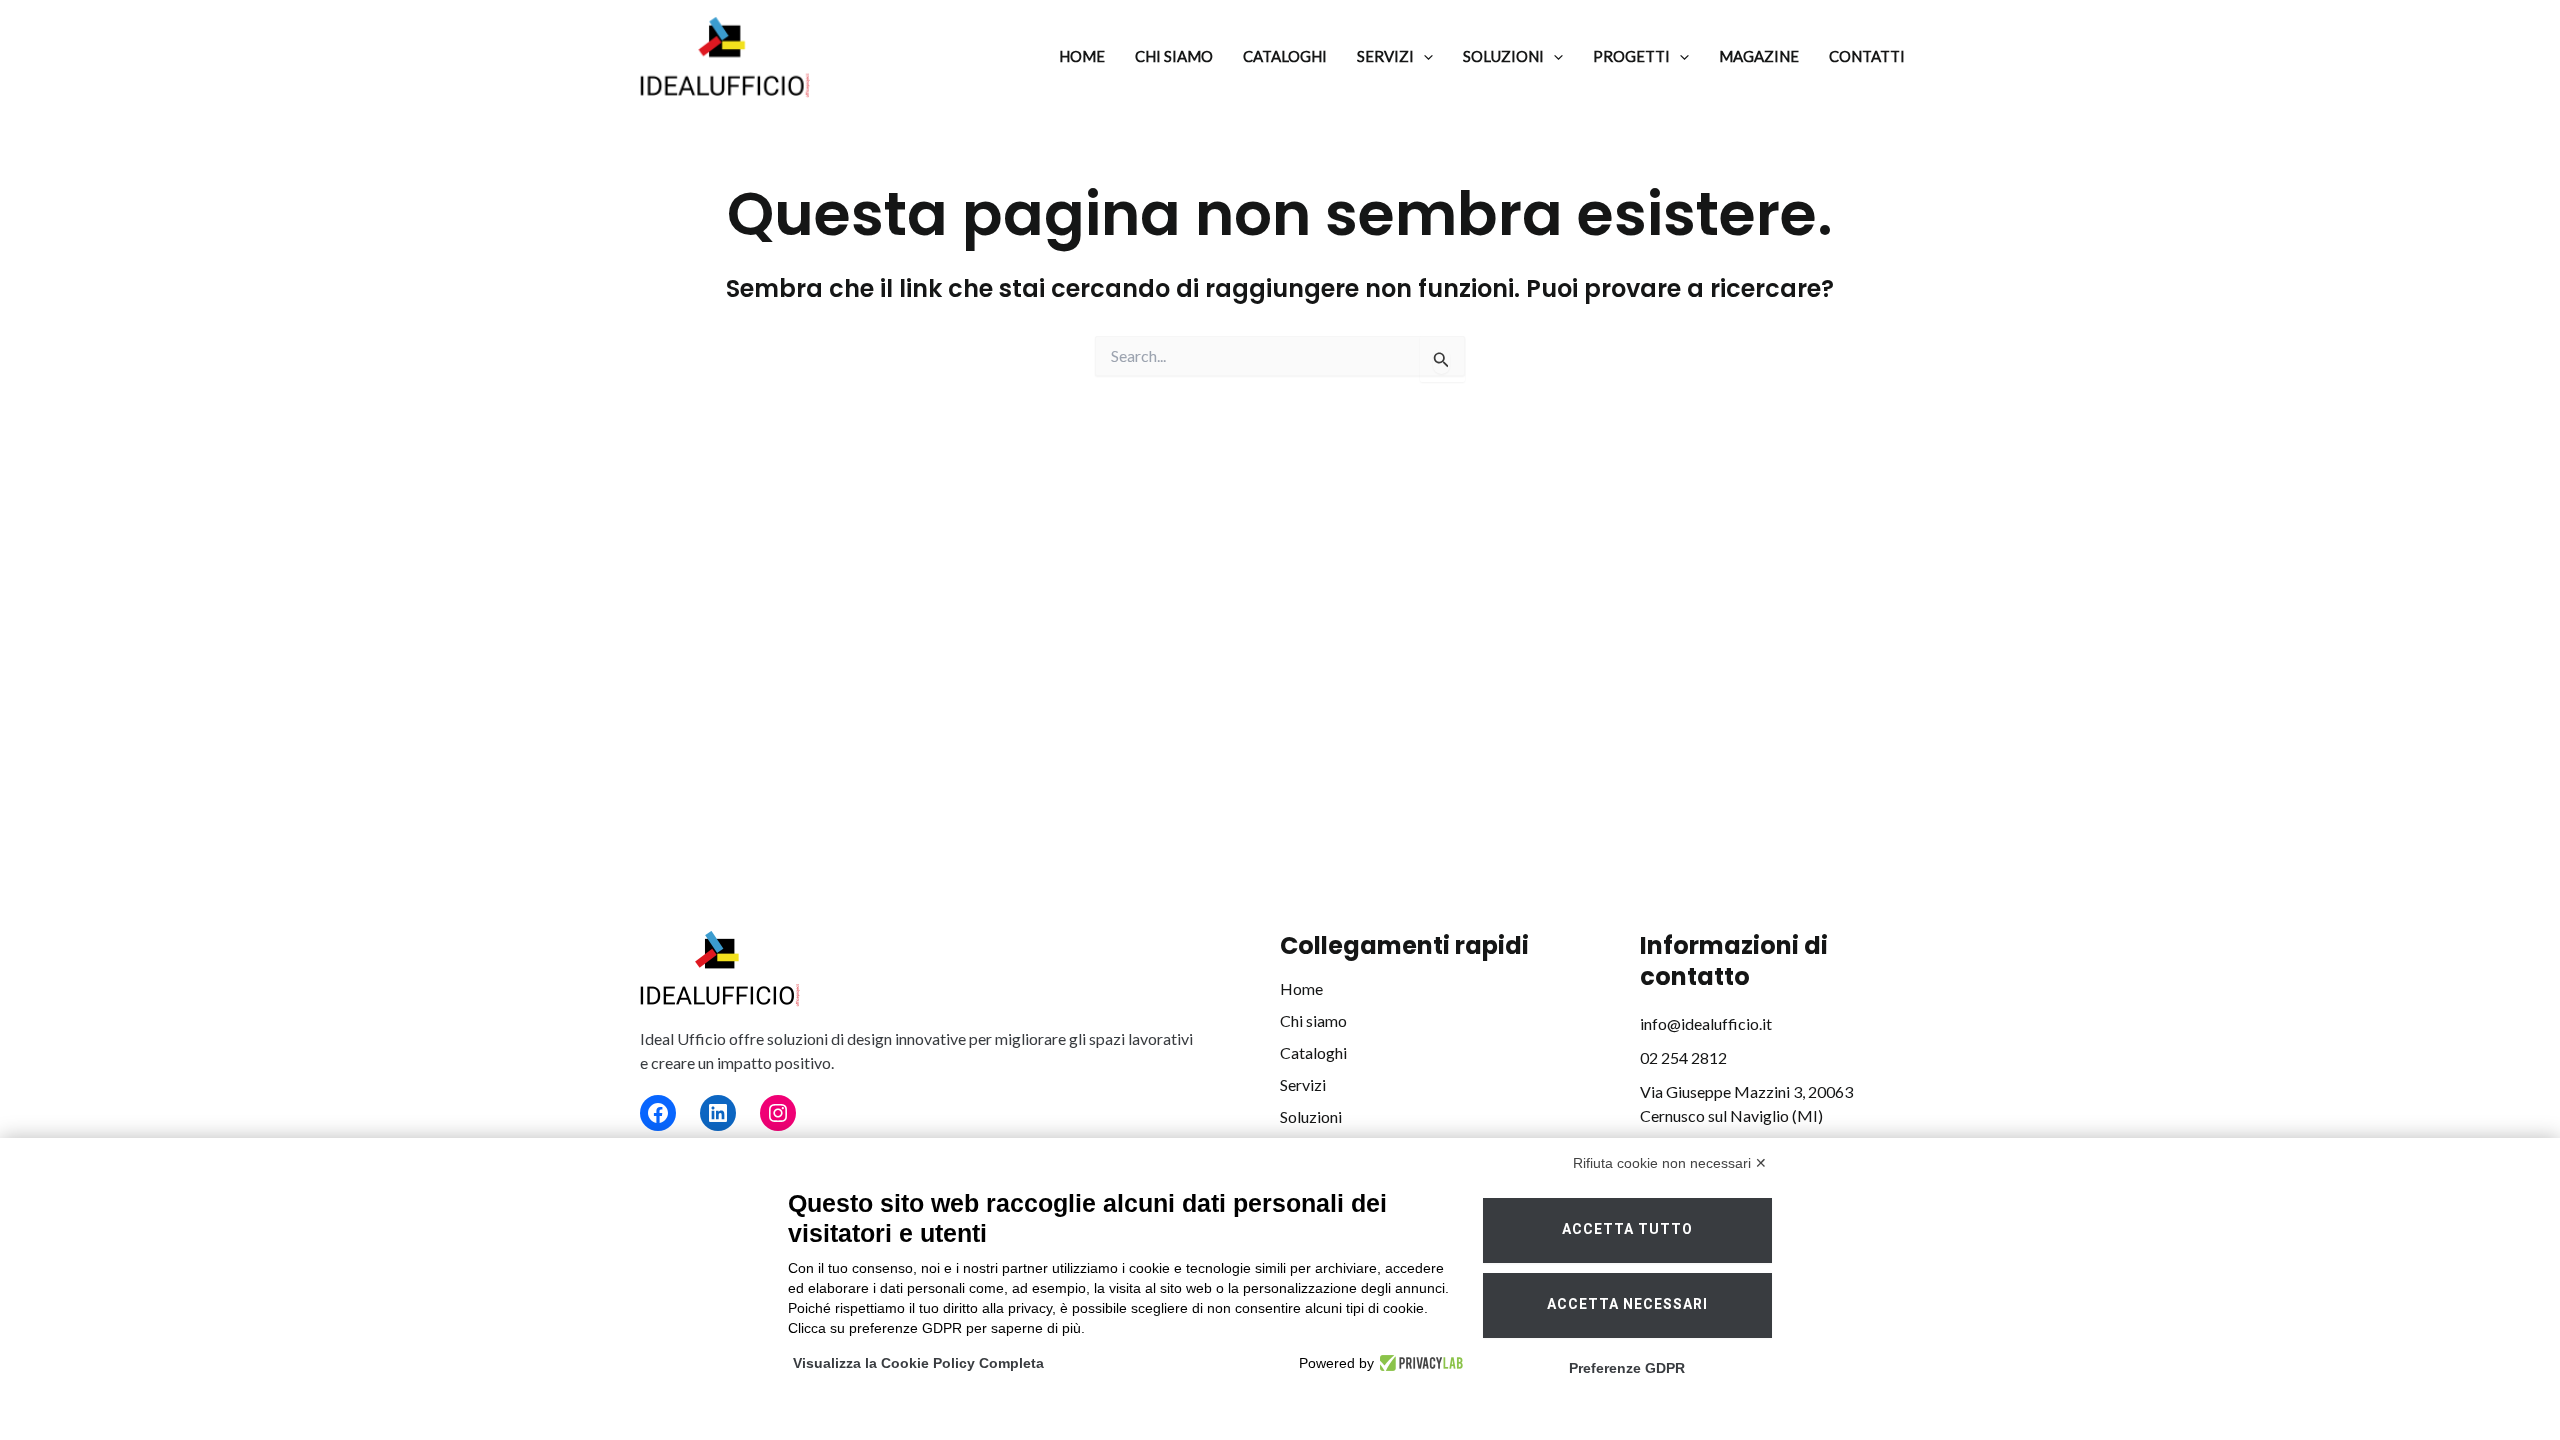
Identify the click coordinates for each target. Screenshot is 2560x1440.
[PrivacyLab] (1418, 1363)
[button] (1423, 57)
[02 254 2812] (1683, 1058)
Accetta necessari (1627, 1304)
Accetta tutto (1627, 1229)
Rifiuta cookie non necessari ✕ (1670, 1163)
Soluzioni (1311, 1116)
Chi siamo (1313, 1020)
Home (1301, 988)
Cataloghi (1313, 1052)
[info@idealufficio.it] (1706, 1024)
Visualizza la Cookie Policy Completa (918, 1363)
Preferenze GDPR (1627, 1368)
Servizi (1303, 1084)
